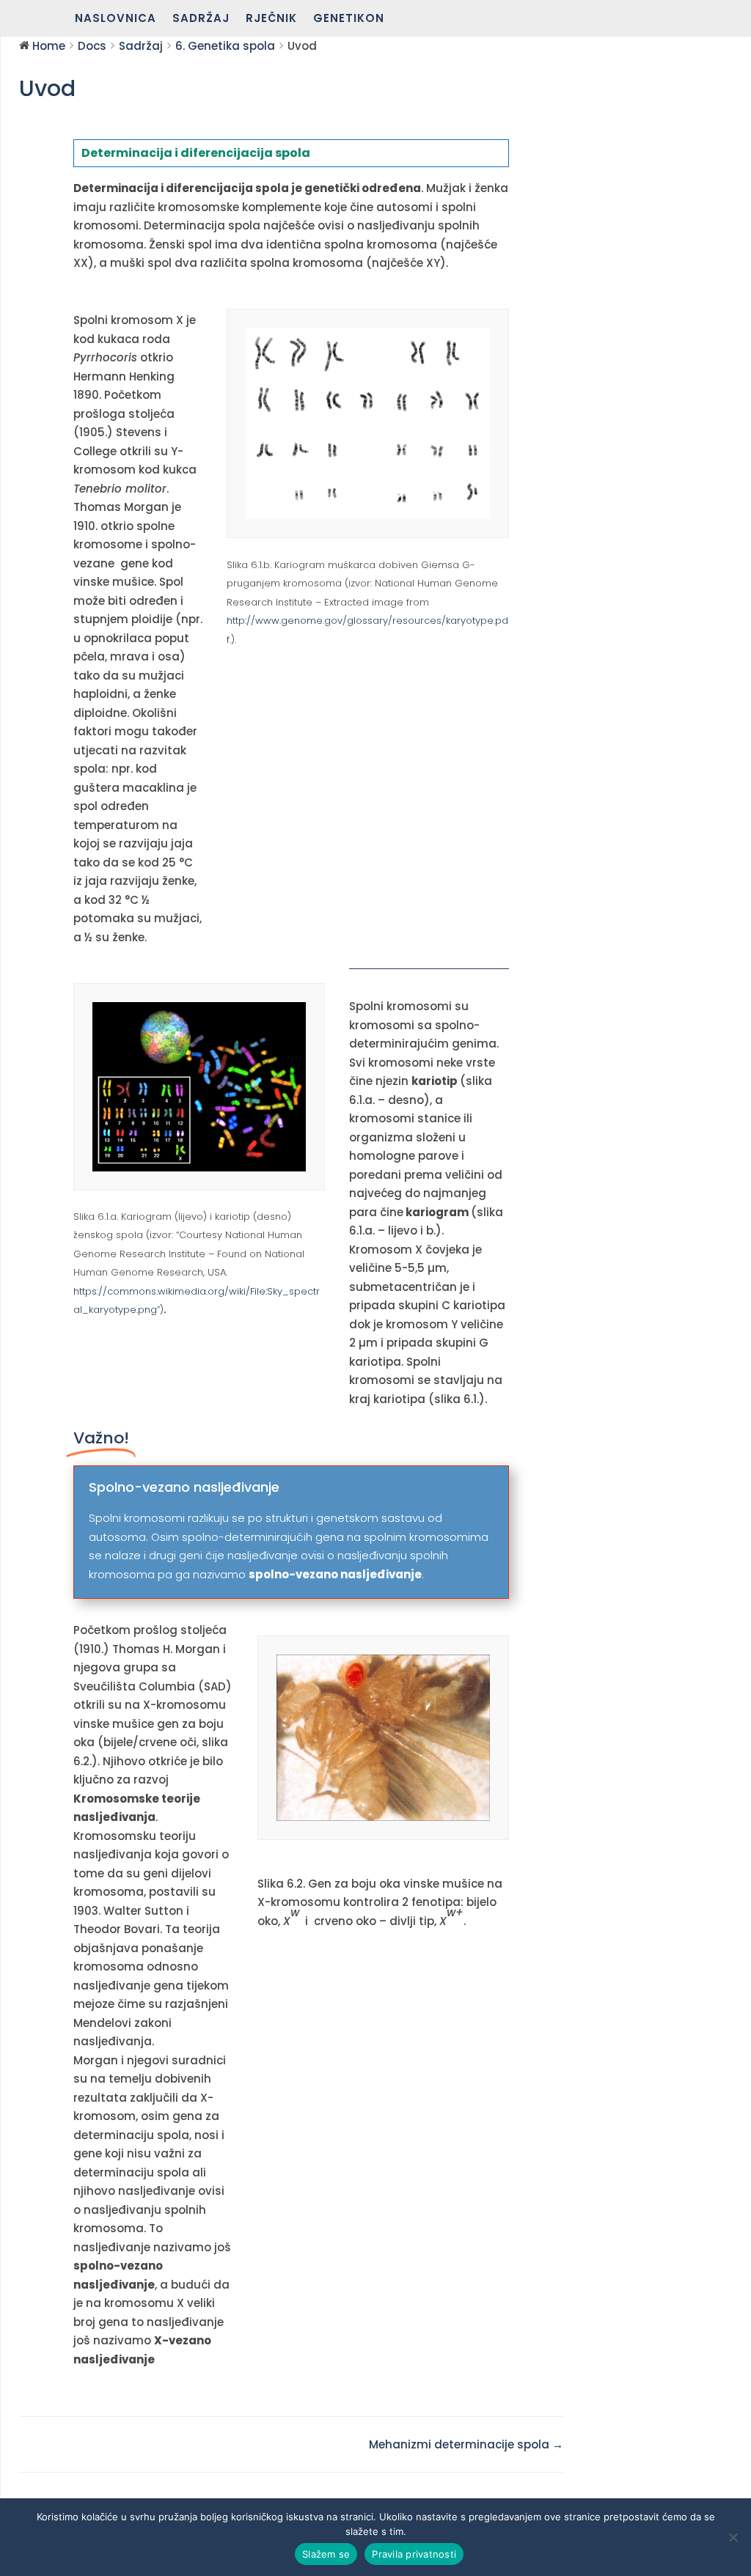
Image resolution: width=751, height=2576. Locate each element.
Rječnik (271, 19)
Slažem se (326, 2554)
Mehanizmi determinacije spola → (466, 2444)
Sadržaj (201, 19)
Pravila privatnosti (414, 2554)
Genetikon (349, 19)
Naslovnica (116, 19)
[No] (733, 2537)
